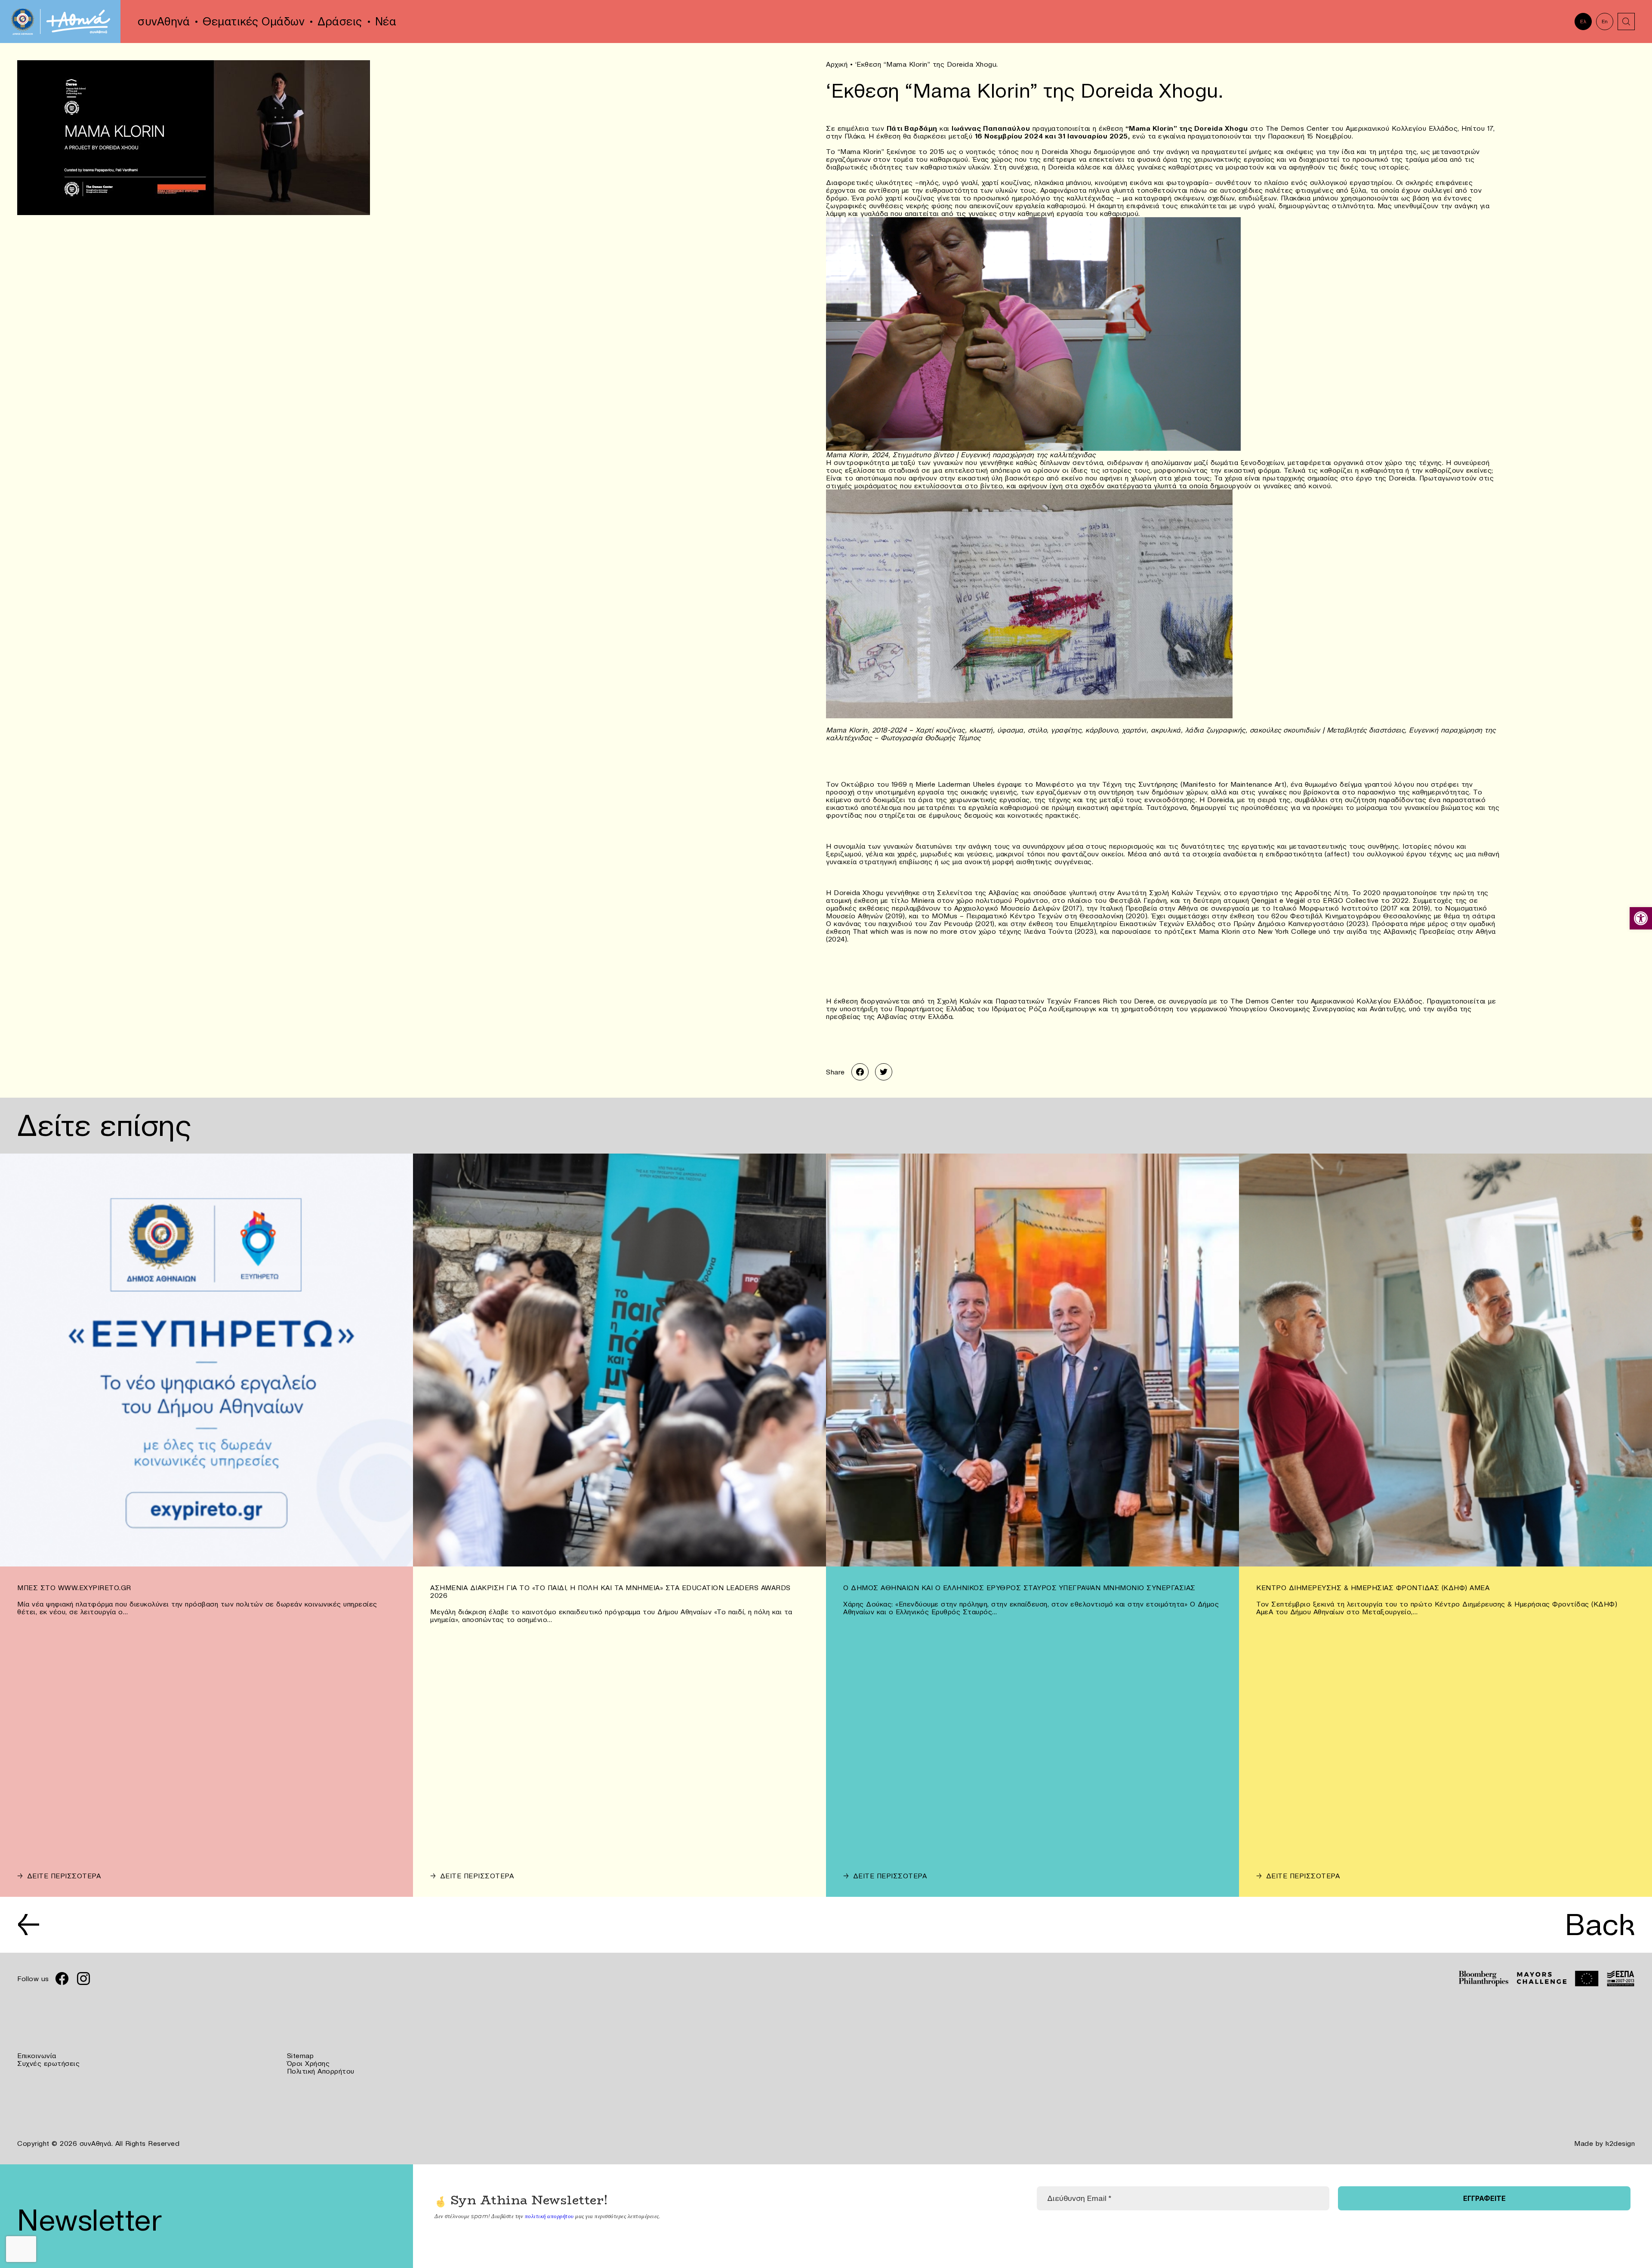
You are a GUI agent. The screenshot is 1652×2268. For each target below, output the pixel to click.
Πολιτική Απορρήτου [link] (321, 2071)
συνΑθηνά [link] (164, 22)
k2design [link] (1620, 2143)
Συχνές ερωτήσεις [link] (48, 2063)
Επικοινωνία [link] (37, 2056)
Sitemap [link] (301, 2056)
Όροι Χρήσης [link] (308, 2063)
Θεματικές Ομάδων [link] (254, 22)
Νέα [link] (386, 22)
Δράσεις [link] (340, 22)
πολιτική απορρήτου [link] (549, 2216)
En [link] (1605, 21)
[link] (1641, 918)
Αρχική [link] (837, 64)
